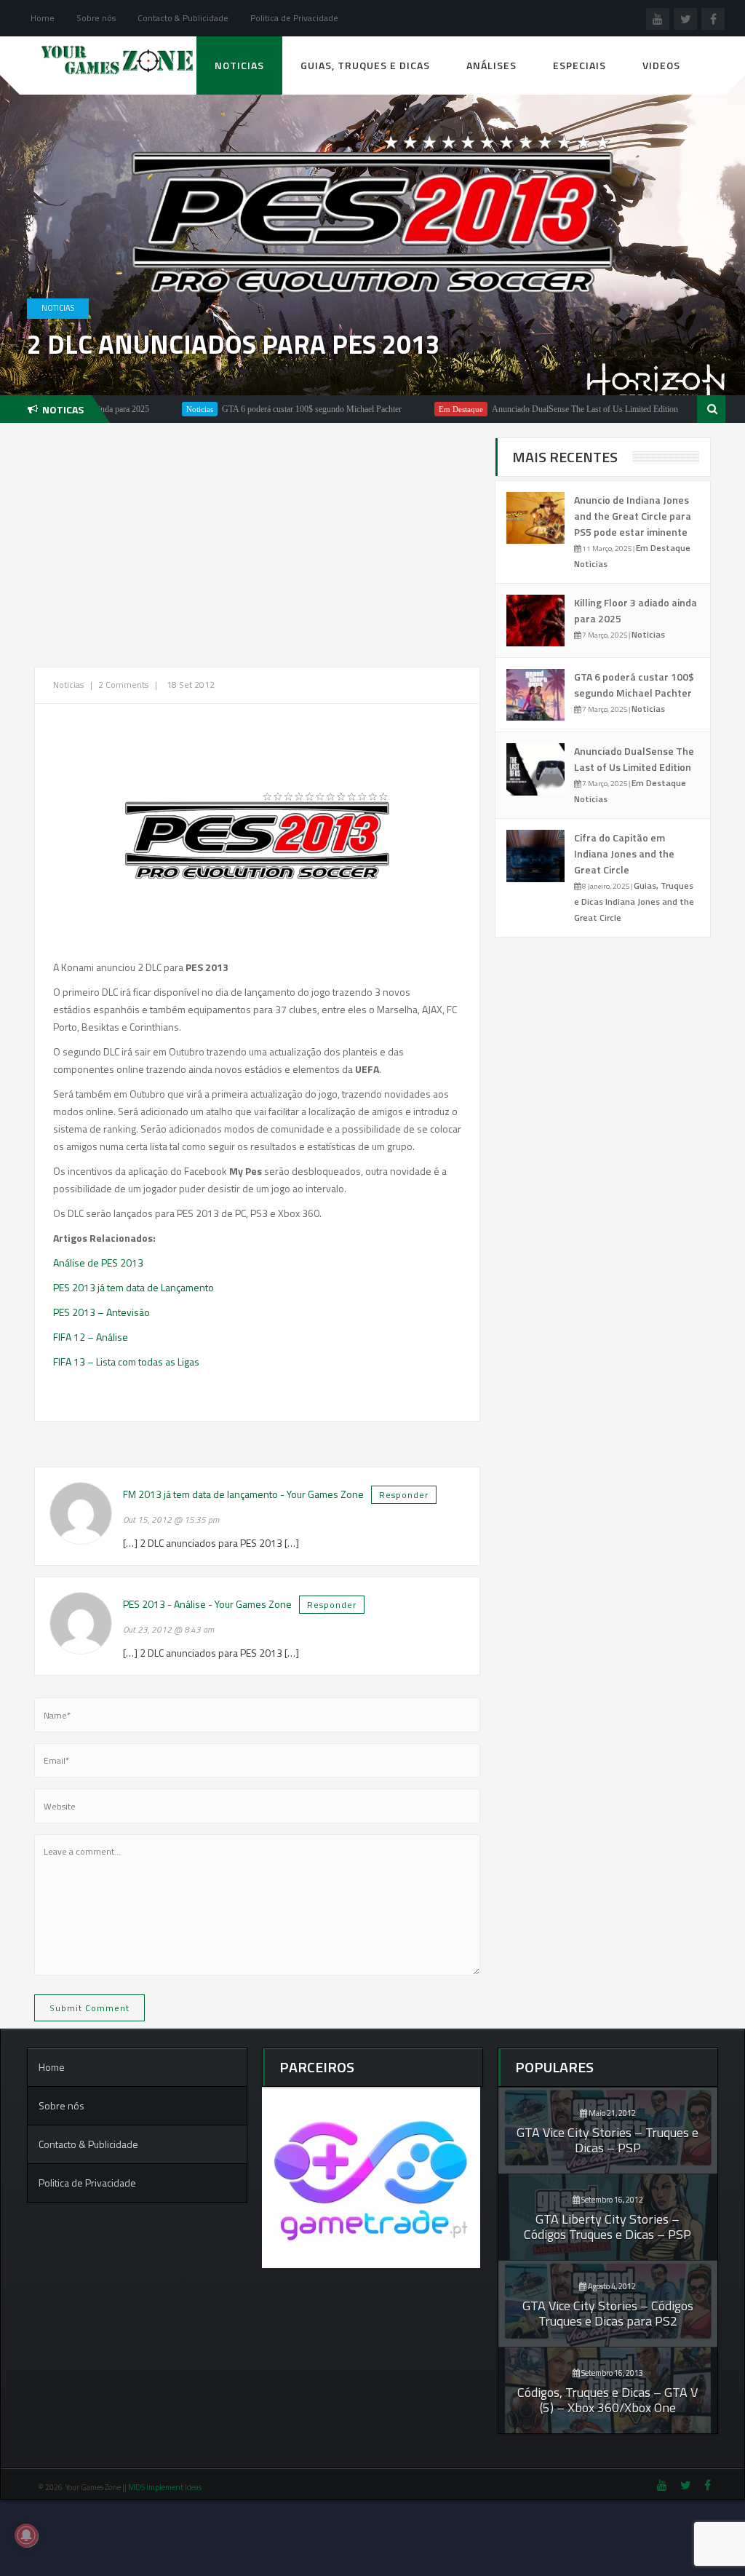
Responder (404, 1495)
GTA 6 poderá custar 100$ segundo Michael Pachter (252, 409)
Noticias (239, 65)
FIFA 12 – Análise (91, 1337)
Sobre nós (96, 18)
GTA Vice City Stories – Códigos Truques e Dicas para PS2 (608, 2313)
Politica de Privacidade (294, 18)
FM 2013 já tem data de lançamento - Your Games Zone (243, 1494)
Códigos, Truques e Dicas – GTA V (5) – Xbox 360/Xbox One (607, 2400)
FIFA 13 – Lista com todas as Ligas (126, 1362)
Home (43, 18)
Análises (491, 65)
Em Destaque (401, 409)
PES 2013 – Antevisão (101, 1312)
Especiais (579, 65)
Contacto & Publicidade (183, 18)
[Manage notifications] (26, 2535)
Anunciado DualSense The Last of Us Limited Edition (525, 409)
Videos (661, 65)
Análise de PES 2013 (98, 1263)
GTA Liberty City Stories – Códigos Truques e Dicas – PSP (607, 2227)
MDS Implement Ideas (166, 2487)
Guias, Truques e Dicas (365, 65)
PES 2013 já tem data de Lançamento (134, 1287)
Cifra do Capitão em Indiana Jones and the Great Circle (624, 853)
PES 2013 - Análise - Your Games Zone (207, 1604)
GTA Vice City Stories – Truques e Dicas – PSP (607, 2140)
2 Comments (123, 685)
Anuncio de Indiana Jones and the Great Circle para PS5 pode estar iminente (633, 516)
